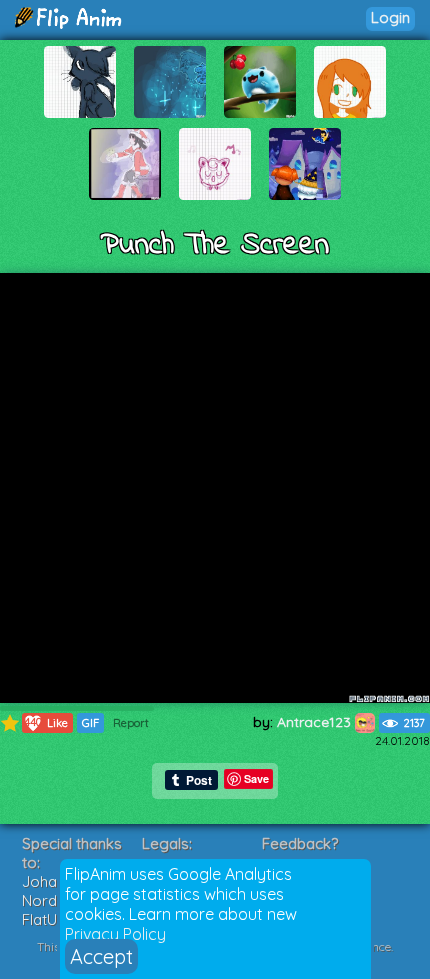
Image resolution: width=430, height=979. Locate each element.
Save (256, 778)
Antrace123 (316, 722)
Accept (101, 956)
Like (46, 722)
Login (390, 17)
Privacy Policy (115, 934)
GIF (90, 723)
